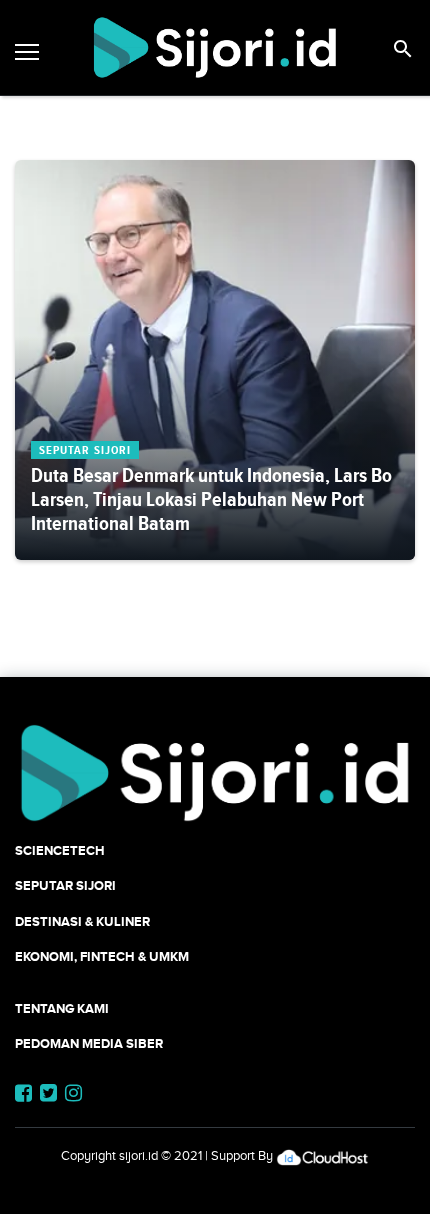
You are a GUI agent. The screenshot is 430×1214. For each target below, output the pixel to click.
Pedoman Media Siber (89, 1043)
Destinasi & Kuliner (82, 921)
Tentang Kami (62, 1008)
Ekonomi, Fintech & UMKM (102, 956)
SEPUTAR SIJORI (65, 885)
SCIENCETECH (60, 850)
